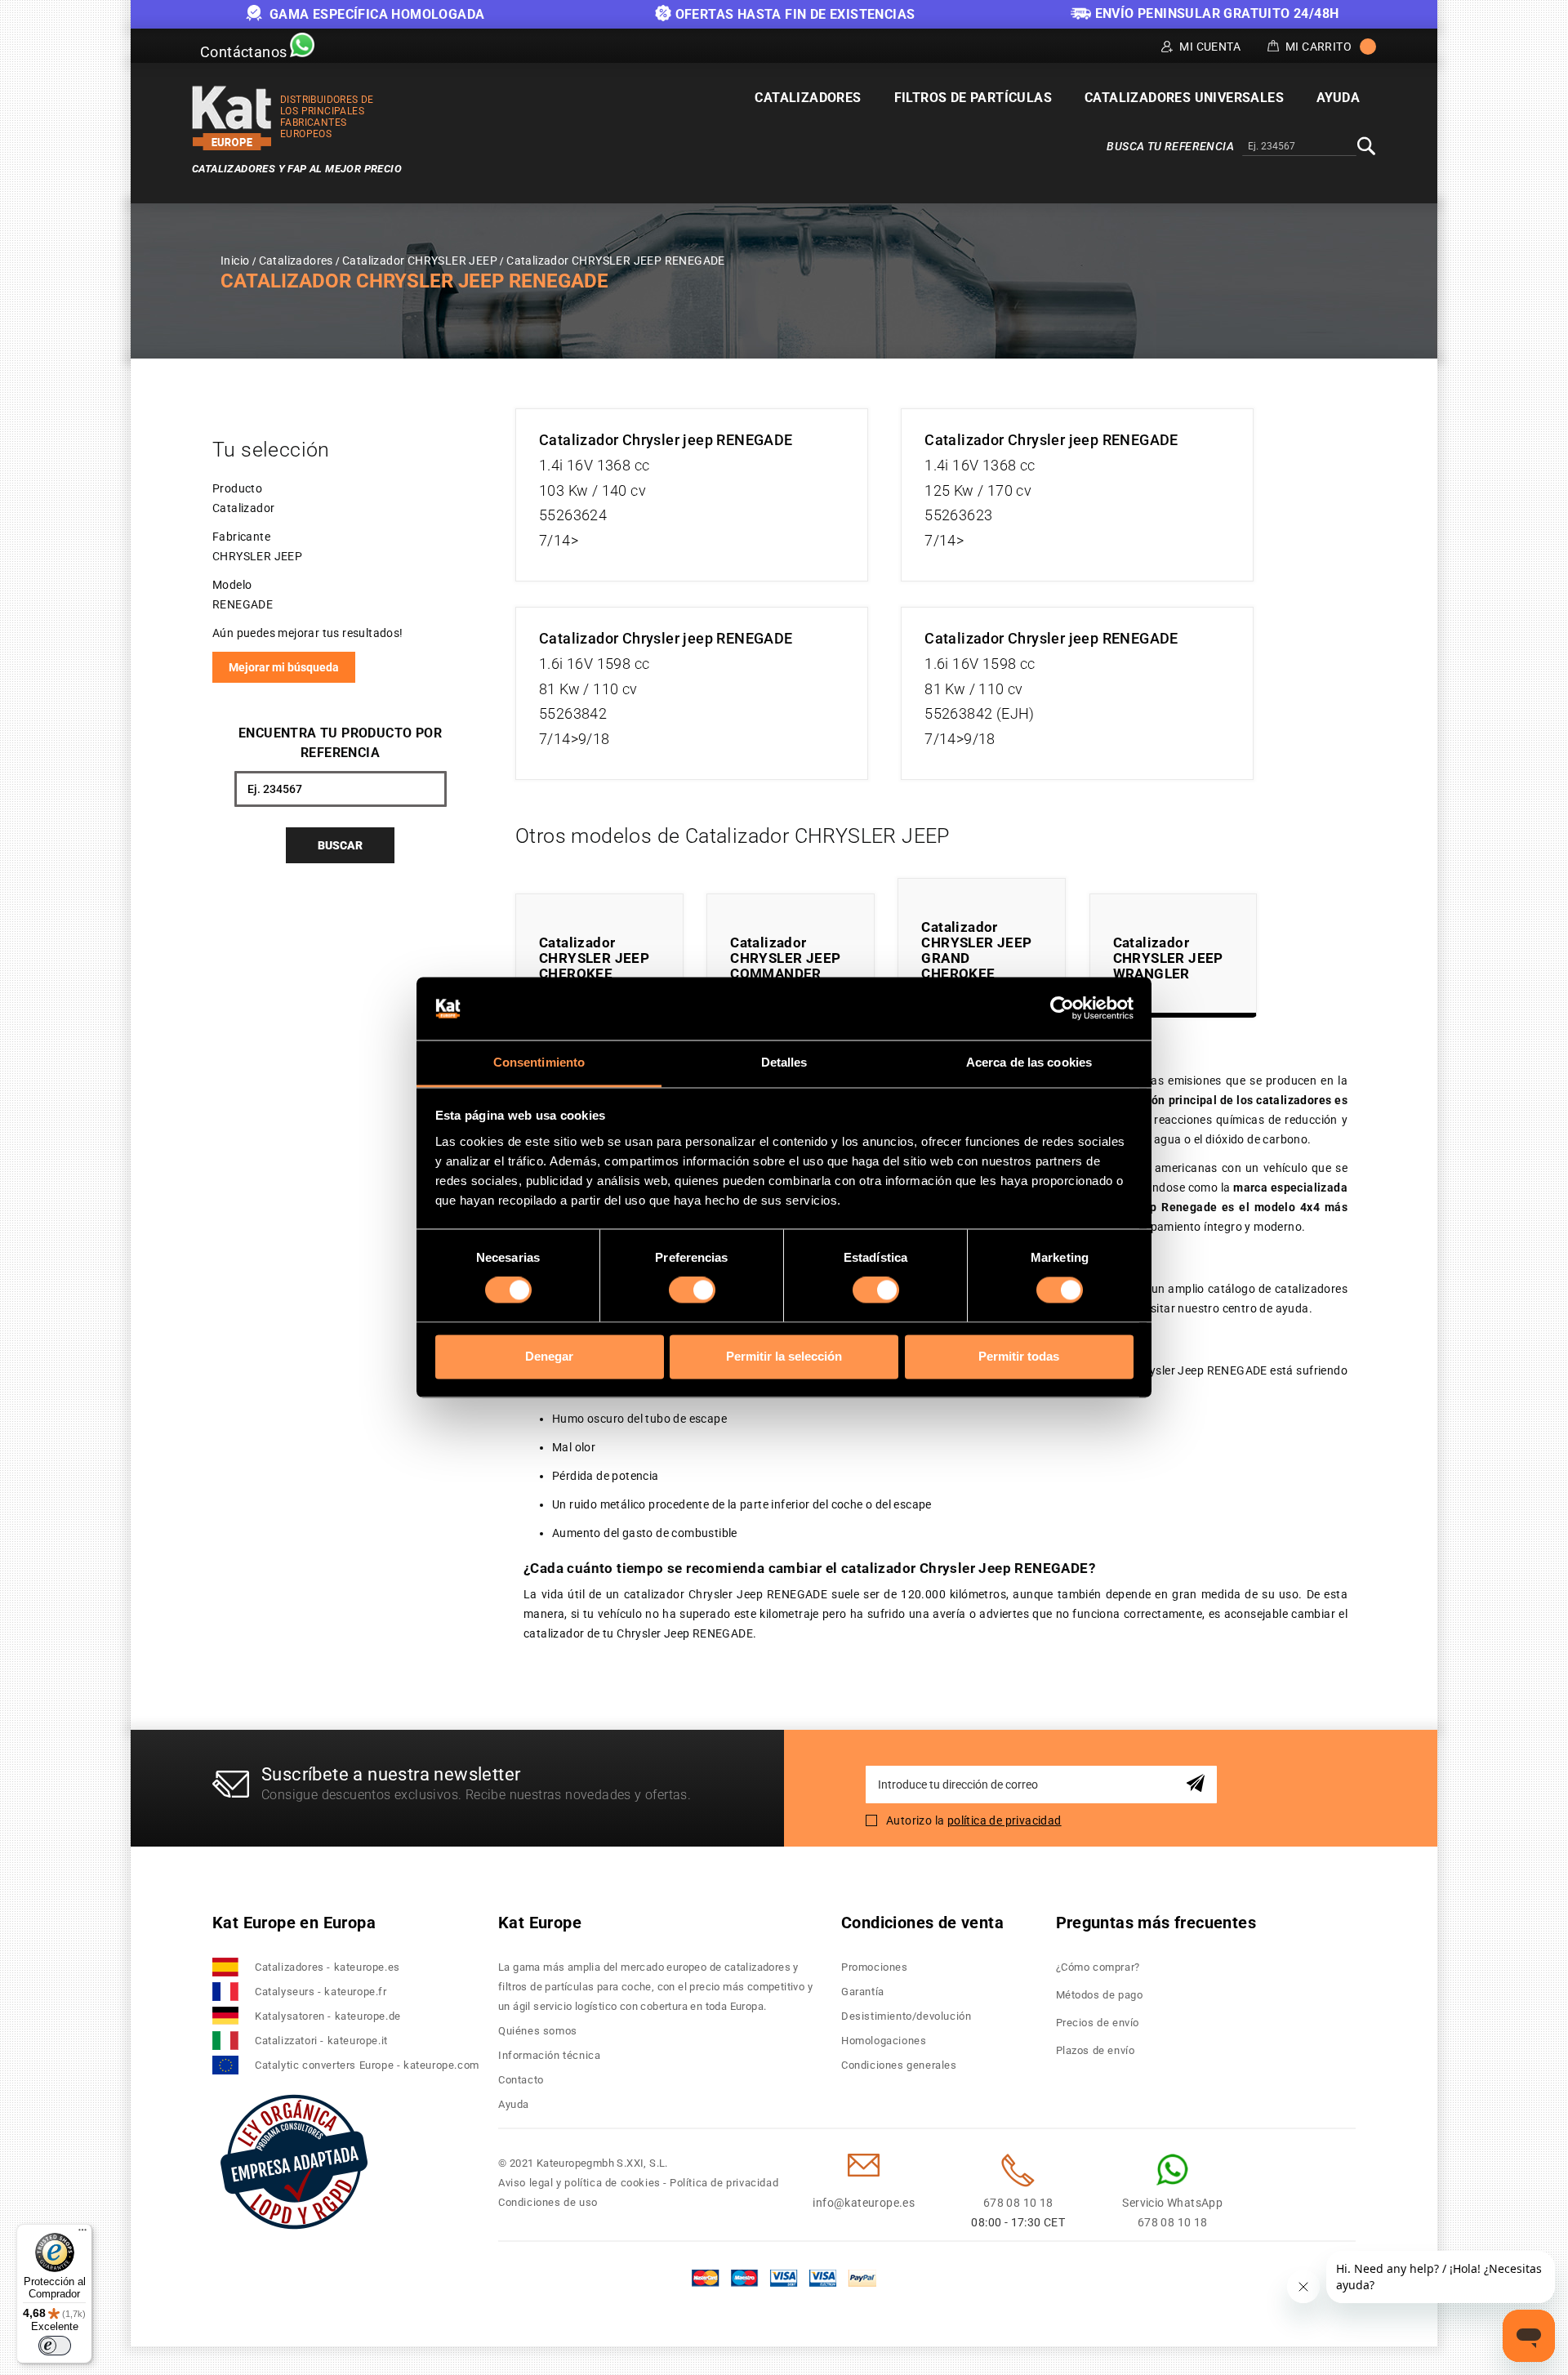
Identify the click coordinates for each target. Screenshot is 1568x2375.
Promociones (875, 1967)
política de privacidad (1004, 1820)
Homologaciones (884, 2041)
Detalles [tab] (784, 1062)
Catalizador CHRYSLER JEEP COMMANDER (785, 958)
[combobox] (1299, 147)
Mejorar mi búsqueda (284, 667)
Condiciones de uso (548, 2202)
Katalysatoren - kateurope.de (328, 2016)
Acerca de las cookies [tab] (1029, 1062)
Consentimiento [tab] (539, 1062)
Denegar (549, 1356)
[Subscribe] (1198, 1784)
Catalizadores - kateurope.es (327, 1967)
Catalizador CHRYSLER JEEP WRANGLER (1168, 958)
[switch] (692, 1290)
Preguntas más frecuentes (1156, 1923)
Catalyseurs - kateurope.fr (321, 1992)
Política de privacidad (724, 2183)
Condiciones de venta (922, 1923)
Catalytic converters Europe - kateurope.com (367, 2065)
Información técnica (549, 2055)
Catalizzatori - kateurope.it (321, 2041)
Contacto (521, 2080)
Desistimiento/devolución (906, 2016)
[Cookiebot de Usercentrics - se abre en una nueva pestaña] (1062, 1009)
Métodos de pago (1100, 1995)
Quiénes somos (538, 2031)
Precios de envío (1098, 2023)
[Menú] (82, 2234)
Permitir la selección (784, 1356)
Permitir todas (1019, 1356)
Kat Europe (540, 1923)
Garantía (863, 1992)
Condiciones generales (899, 2065)
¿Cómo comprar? (1098, 1967)
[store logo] (232, 118)
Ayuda (514, 2104)
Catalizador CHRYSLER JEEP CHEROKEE (594, 958)
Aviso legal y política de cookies (579, 2183)
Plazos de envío (1096, 2050)
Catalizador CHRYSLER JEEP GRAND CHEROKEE (976, 950)
